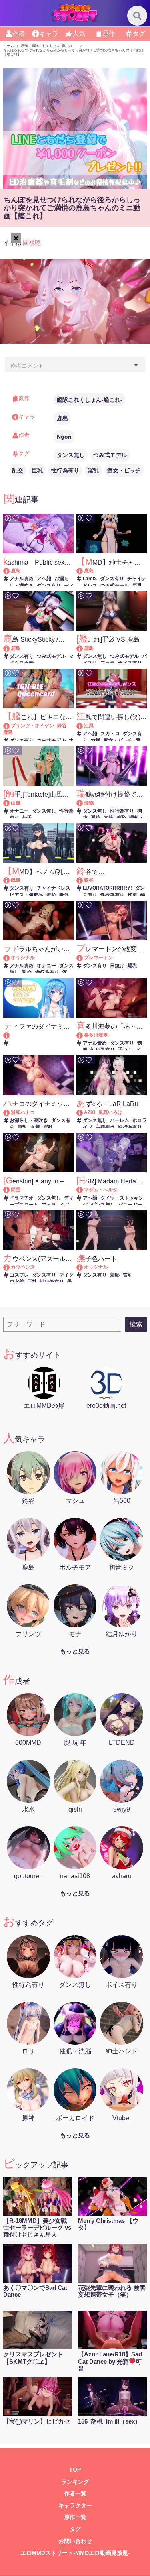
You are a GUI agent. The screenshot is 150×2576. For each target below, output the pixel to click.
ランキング (75, 2482)
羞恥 (121, 818)
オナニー (19, 811)
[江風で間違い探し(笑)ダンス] (83, 726)
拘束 (132, 895)
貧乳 (128, 1275)
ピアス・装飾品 (26, 895)
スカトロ (110, 734)
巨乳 (37, 470)
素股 (108, 818)
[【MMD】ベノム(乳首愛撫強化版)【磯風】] (10, 880)
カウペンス (23, 1267)
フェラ (108, 663)
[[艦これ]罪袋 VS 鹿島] (83, 648)
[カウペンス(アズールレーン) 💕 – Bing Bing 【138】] (10, 1267)
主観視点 (105, 1127)
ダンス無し (71, 455)
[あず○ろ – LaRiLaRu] (83, 1112)
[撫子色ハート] (83, 1267)
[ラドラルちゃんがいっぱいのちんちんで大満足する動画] (10, 958)
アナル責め (22, 579)
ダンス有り (49, 586)
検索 (136, 1324)
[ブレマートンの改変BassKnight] (83, 958)
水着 (35, 1127)
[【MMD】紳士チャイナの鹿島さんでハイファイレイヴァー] (83, 571)
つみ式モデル (110, 455)
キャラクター (75, 2506)
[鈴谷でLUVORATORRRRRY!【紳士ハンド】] (83, 880)
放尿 (96, 740)
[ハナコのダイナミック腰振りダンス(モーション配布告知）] (10, 1112)
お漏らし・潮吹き (29, 1120)
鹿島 (62, 418)
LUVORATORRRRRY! (107, 888)
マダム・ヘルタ (101, 1190)
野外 (64, 895)
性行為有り (65, 470)
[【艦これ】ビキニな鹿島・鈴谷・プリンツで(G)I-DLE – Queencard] (10, 726)
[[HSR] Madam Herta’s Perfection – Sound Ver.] (83, 1190)
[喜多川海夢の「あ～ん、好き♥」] (83, 1035)
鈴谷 (62, 726)
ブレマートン (98, 958)
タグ (75, 2529)
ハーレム (120, 1120)
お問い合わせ (75, 2541)
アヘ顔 (44, 579)
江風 (89, 726)
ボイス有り (130, 663)
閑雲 (16, 1190)
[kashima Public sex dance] (10, 571)
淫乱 (93, 470)
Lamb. (90, 579)
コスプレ (19, 1275)
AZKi (90, 1112)
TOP (75, 2470)
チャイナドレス (54, 888)
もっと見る (75, 1651)
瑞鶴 (89, 803)
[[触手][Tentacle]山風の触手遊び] (10, 803)
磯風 (16, 880)
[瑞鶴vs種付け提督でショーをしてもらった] (83, 803)
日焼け (117, 966)
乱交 (18, 470)
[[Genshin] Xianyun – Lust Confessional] (10, 1190)
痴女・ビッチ (124, 470)
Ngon (64, 437)
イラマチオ (22, 1198)
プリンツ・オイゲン (32, 726)
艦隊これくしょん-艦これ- (90, 400)
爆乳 (132, 966)
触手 (27, 818)
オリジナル (23, 958)
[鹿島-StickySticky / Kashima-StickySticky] (10, 648)
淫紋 (96, 818)
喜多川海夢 (96, 1035)
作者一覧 (75, 2494)
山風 (16, 803)
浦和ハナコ (23, 1112)
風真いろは (110, 1112)
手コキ (125, 1050)
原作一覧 (75, 2517)
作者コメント (27, 366)
